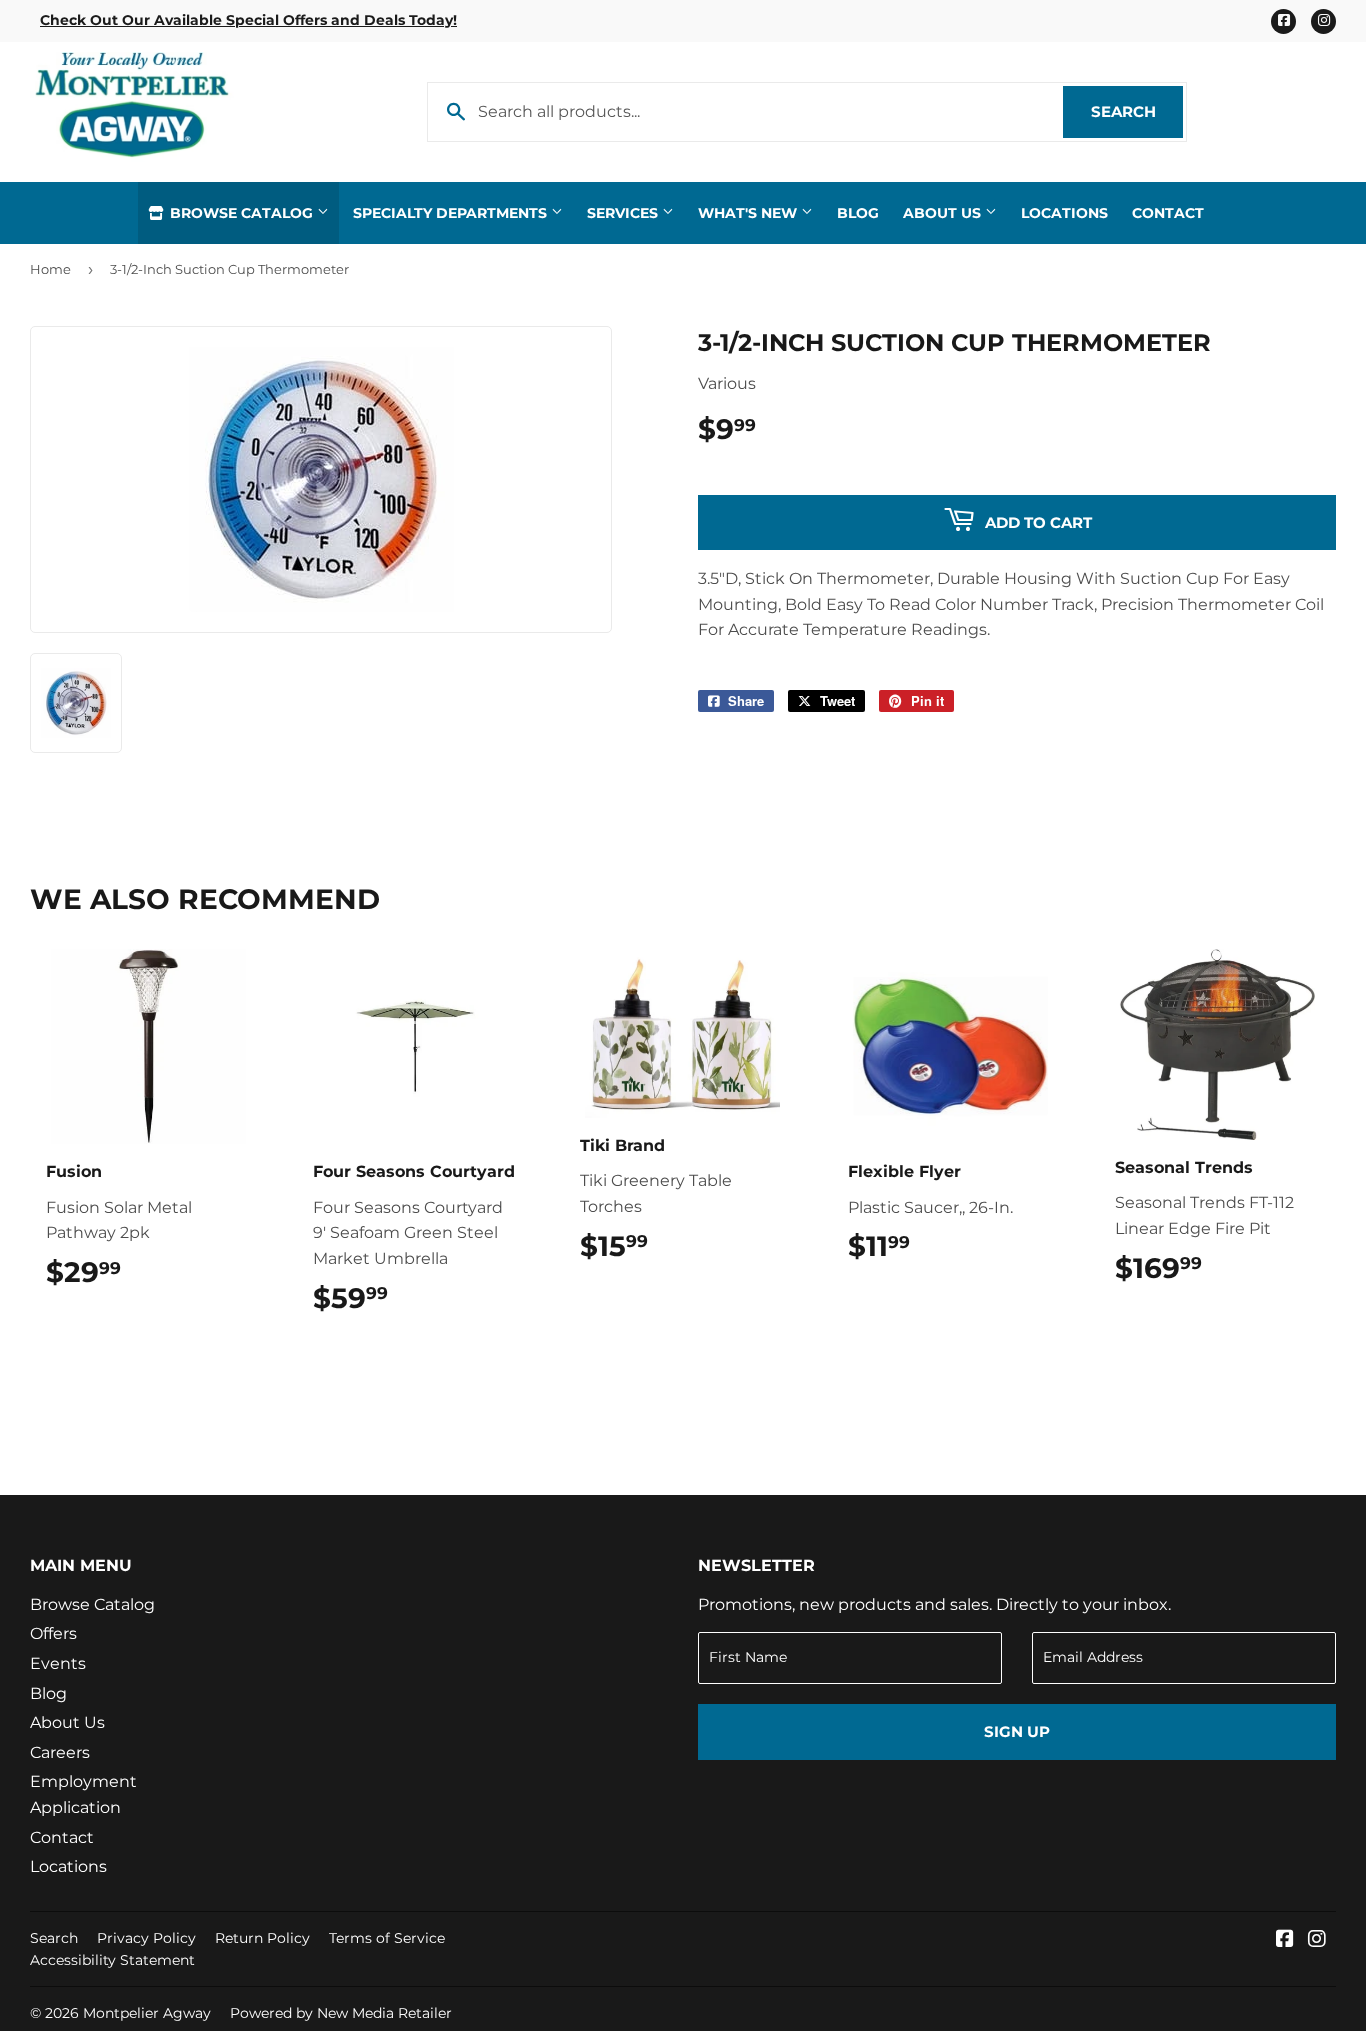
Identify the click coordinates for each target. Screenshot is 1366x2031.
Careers (60, 1752)
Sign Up (1017, 1731)
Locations (1064, 213)
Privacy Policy (146, 1938)
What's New (749, 213)
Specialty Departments (452, 213)
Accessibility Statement (112, 1960)
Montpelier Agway (147, 2013)
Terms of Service (387, 1938)
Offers (53, 1633)
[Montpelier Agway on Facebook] (1285, 1940)
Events (58, 1663)
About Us (944, 213)
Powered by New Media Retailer (341, 2013)
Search (1137, 111)
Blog (858, 213)
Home (50, 269)
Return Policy (262, 1938)
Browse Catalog (241, 213)
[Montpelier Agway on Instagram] (1317, 1940)
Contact (1168, 213)
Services (624, 213)
